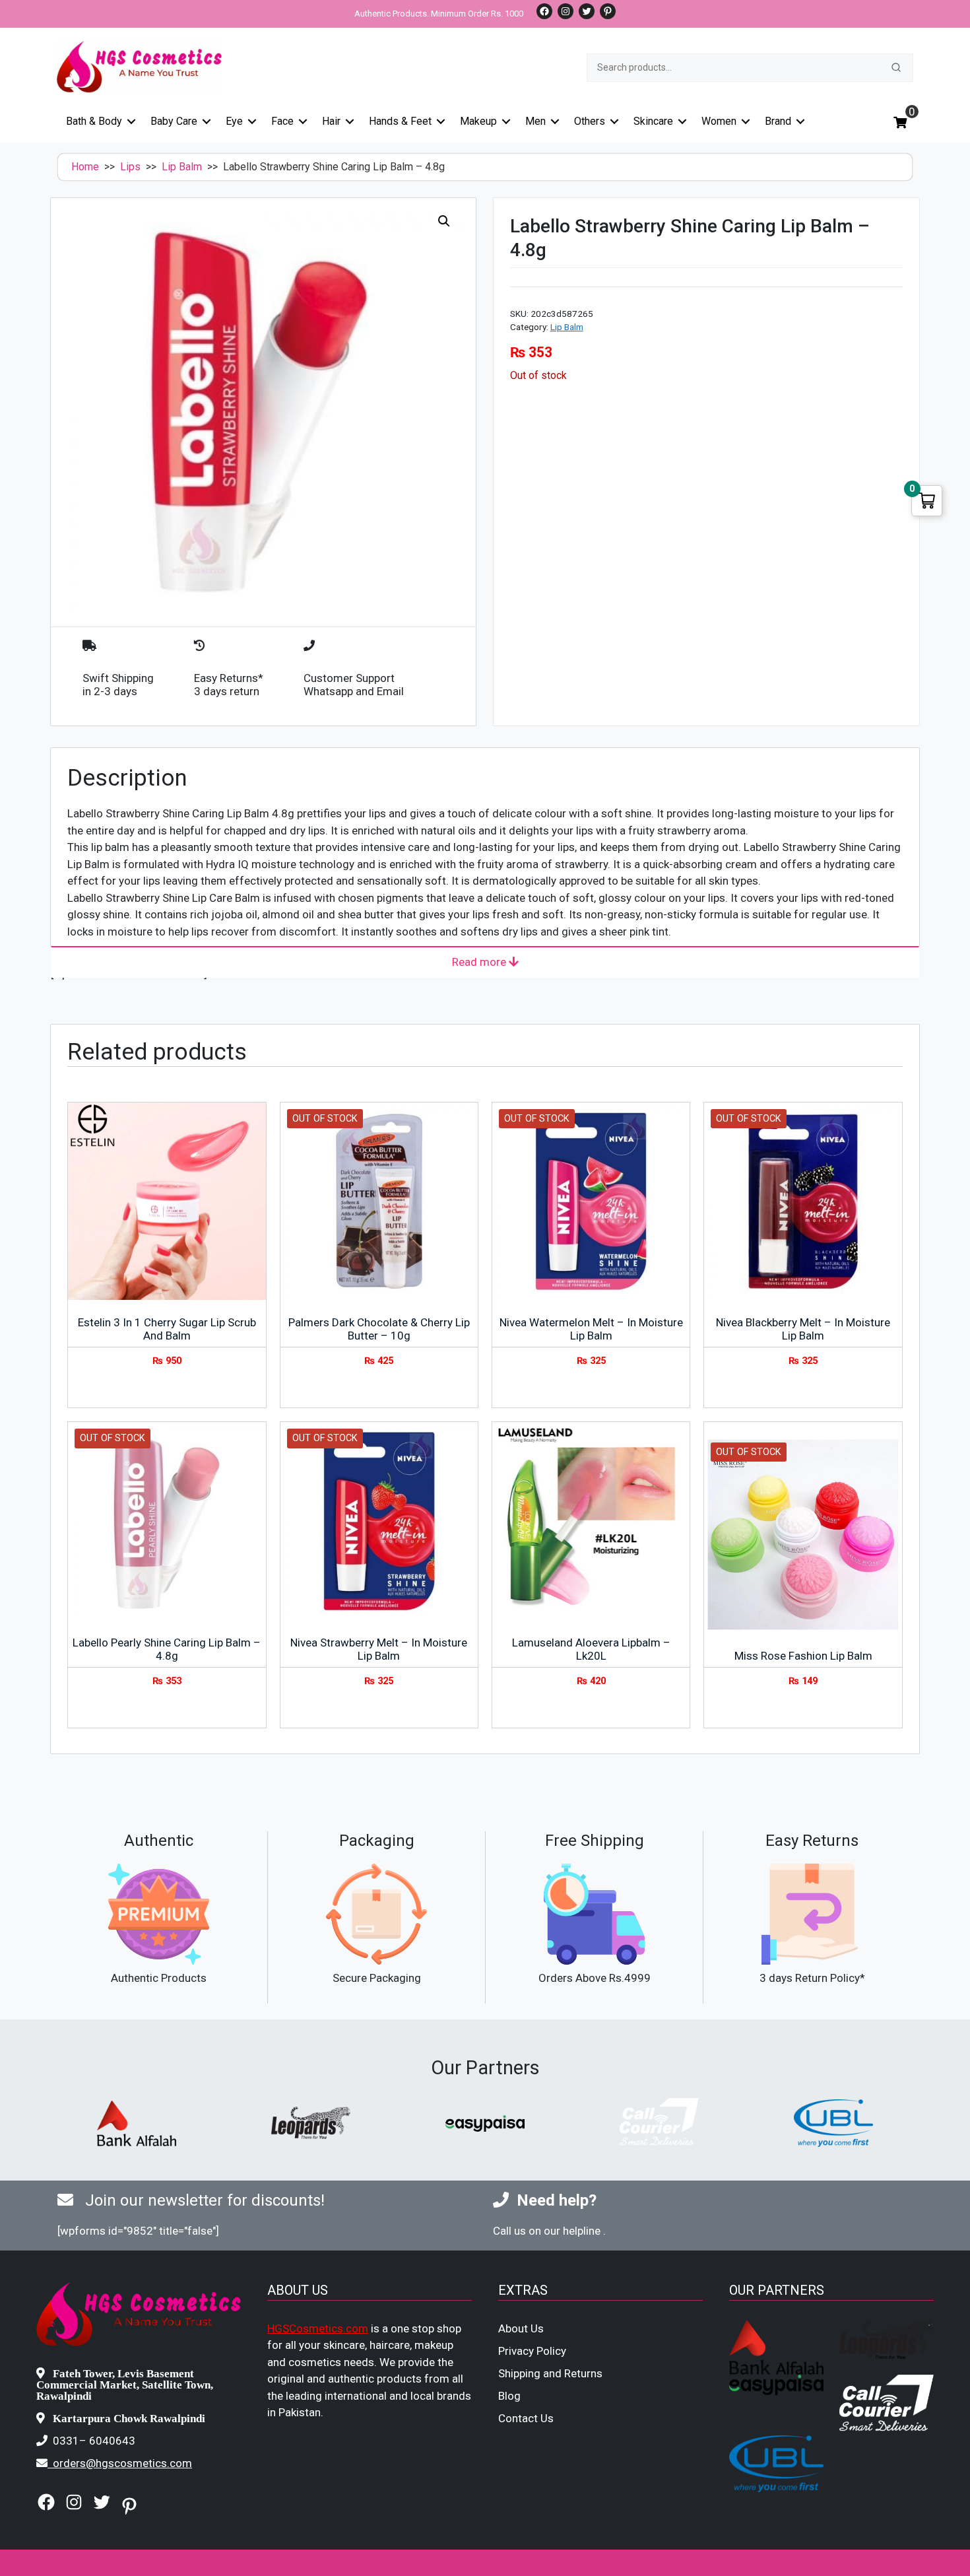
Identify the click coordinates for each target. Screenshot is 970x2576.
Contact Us (526, 2418)
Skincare (653, 121)
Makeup (478, 121)
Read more (480, 962)
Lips (130, 167)
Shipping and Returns (550, 2373)
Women (719, 121)
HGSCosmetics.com (318, 2328)
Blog (509, 2396)
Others (590, 121)
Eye (234, 121)
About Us (521, 2328)
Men (535, 121)
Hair (331, 121)
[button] (444, 221)
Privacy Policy (532, 2351)
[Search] (896, 67)
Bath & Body (94, 121)
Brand (778, 121)
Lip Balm (182, 167)
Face (282, 121)
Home (85, 167)
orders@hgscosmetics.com (122, 2463)
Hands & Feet (400, 121)
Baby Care (174, 121)
